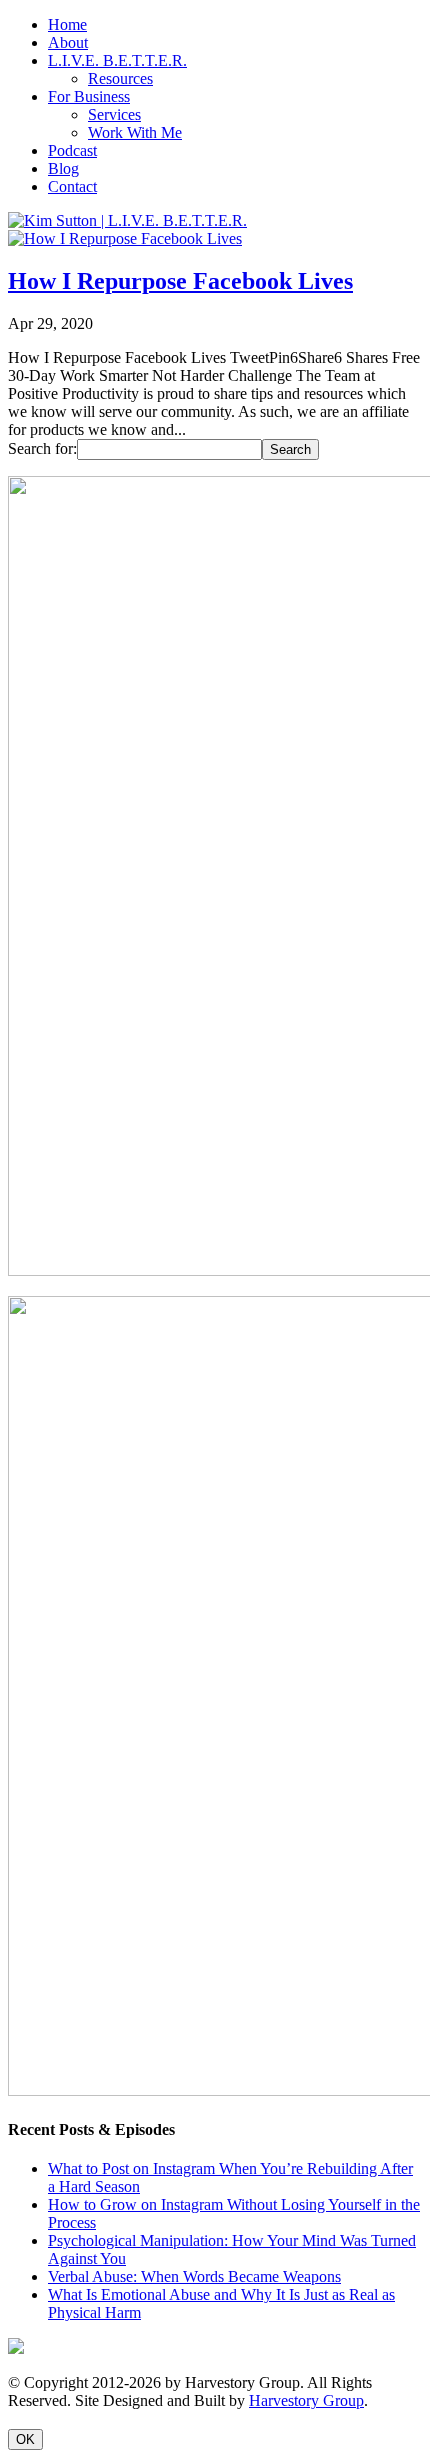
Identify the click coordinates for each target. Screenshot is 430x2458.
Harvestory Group (306, 2400)
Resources (120, 78)
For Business (89, 96)
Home (67, 24)
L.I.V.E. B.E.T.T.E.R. (117, 60)
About (68, 42)
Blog (63, 168)
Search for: (42, 448)
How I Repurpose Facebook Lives (180, 281)
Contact (72, 186)
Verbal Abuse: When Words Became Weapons (194, 2276)
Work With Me (135, 132)
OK (25, 2439)
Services (114, 114)
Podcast (72, 150)
